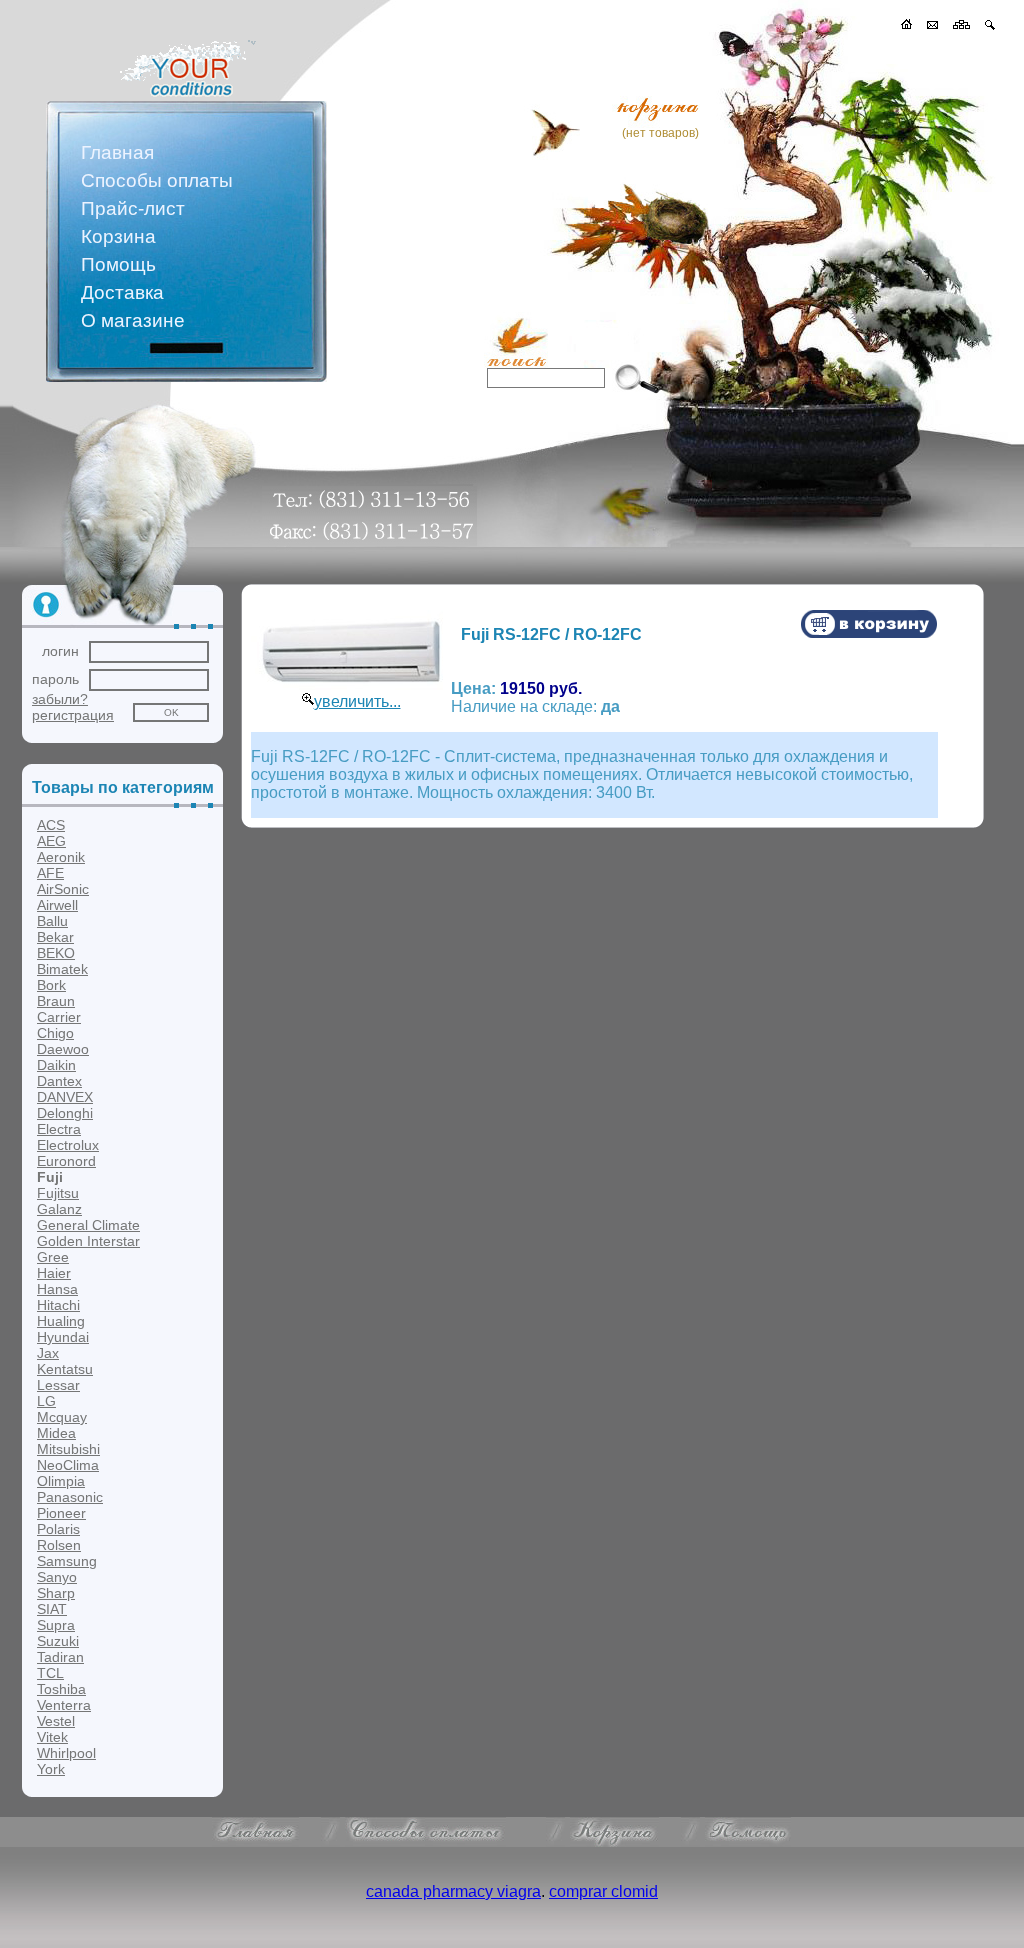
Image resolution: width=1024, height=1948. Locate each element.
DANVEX (65, 1097)
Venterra (64, 1705)
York (51, 1769)
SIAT (52, 1609)
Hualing (61, 1321)
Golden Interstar (88, 1241)
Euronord (66, 1161)
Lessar (58, 1385)
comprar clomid (603, 1891)
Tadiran (60, 1657)
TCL (50, 1673)
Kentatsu (65, 1369)
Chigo (55, 1033)
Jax (48, 1353)
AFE (50, 873)
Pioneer (61, 1513)
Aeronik (61, 857)
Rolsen (59, 1545)
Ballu (52, 921)
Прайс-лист (133, 208)
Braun (56, 1001)
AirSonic (63, 889)
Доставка (122, 292)
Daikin (56, 1065)
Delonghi (65, 1113)
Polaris (58, 1529)
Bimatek (62, 969)
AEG (51, 841)
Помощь (118, 264)
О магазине (133, 320)
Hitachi (58, 1305)
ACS (51, 825)
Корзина (118, 236)
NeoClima (68, 1465)
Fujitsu (58, 1193)
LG (46, 1401)
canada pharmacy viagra (453, 1891)
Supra (56, 1625)
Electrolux (68, 1145)
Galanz (59, 1209)
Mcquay (62, 1417)
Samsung (67, 1561)
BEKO (56, 953)
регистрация (73, 715)
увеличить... (357, 701)
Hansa (57, 1289)
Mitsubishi (68, 1449)
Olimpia (61, 1481)
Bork (51, 985)
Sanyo (57, 1577)
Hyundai (63, 1337)
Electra (59, 1129)
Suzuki (58, 1641)
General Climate (88, 1225)
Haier (54, 1273)
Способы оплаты (157, 180)
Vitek (52, 1737)
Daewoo (63, 1049)
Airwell (57, 905)
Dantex (59, 1081)
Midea (56, 1433)
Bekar (55, 937)
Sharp (56, 1593)
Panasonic (70, 1497)
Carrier (59, 1017)
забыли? (60, 699)
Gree (53, 1257)
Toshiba (61, 1689)
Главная (117, 152)
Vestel (56, 1721)
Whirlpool (66, 1753)
